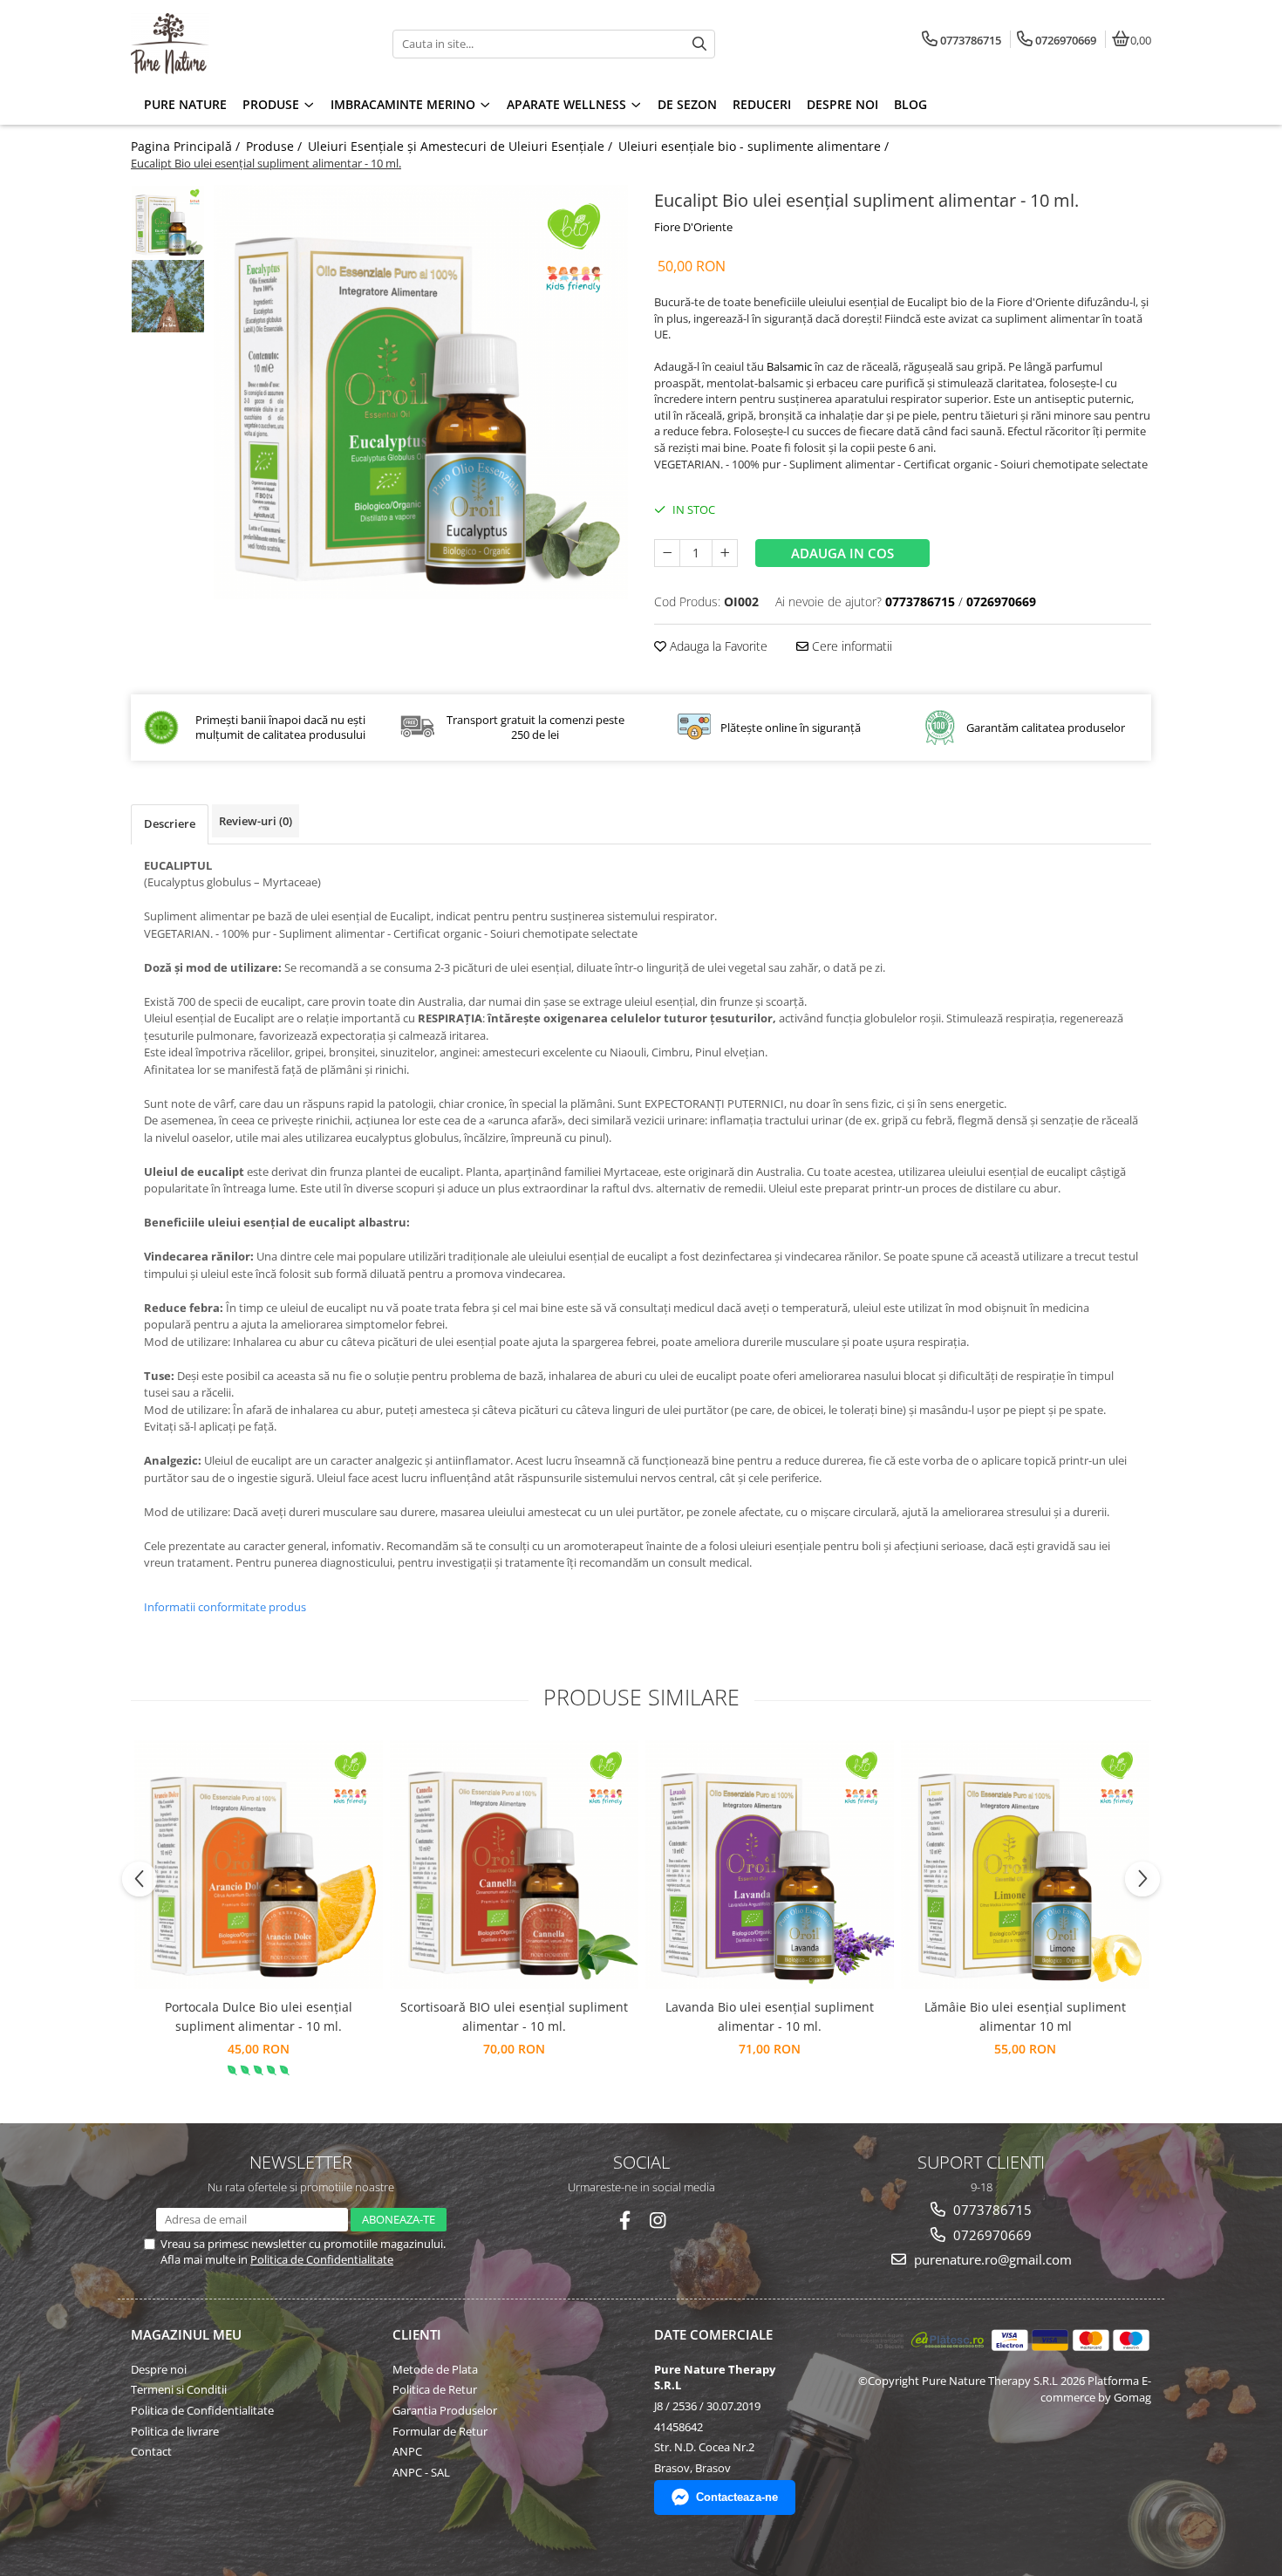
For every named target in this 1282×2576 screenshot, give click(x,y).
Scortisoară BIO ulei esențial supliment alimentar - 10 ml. (514, 2016)
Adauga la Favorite (717, 646)
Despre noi (159, 2369)
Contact (151, 2451)
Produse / (276, 146)
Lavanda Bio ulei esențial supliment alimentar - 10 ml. (770, 2016)
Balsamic (789, 366)
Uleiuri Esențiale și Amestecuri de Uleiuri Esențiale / (462, 146)
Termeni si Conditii (179, 2389)
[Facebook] (625, 2221)
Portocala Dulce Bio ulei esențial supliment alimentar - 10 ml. (259, 2016)
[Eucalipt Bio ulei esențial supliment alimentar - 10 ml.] (421, 392)
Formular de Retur (440, 2431)
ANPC (407, 2451)
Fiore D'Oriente (693, 227)
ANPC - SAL (421, 2472)
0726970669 (991, 2235)
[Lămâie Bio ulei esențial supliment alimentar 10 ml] (1025, 1865)
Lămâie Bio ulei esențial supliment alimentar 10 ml (1025, 2016)
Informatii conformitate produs (225, 1607)
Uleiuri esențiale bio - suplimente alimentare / (755, 146)
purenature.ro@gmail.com (991, 2259)
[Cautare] (699, 44)
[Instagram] (658, 2221)
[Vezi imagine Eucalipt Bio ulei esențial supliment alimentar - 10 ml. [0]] (168, 222)
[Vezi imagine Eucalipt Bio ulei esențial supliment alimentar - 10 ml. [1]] (168, 296)
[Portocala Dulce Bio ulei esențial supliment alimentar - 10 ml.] (259, 1865)
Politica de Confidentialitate (322, 2259)
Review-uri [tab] (256, 821)
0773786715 (991, 2210)
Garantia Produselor (445, 2410)
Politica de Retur (435, 2389)
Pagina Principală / (187, 146)
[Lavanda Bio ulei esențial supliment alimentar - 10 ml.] (770, 1865)
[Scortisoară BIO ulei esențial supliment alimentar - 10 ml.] (514, 1865)
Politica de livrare (175, 2431)
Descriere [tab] (170, 823)
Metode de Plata (435, 2369)
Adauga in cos (842, 553)
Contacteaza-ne (737, 2497)
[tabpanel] (421, 392)
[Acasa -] (240, 44)
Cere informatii (850, 646)
